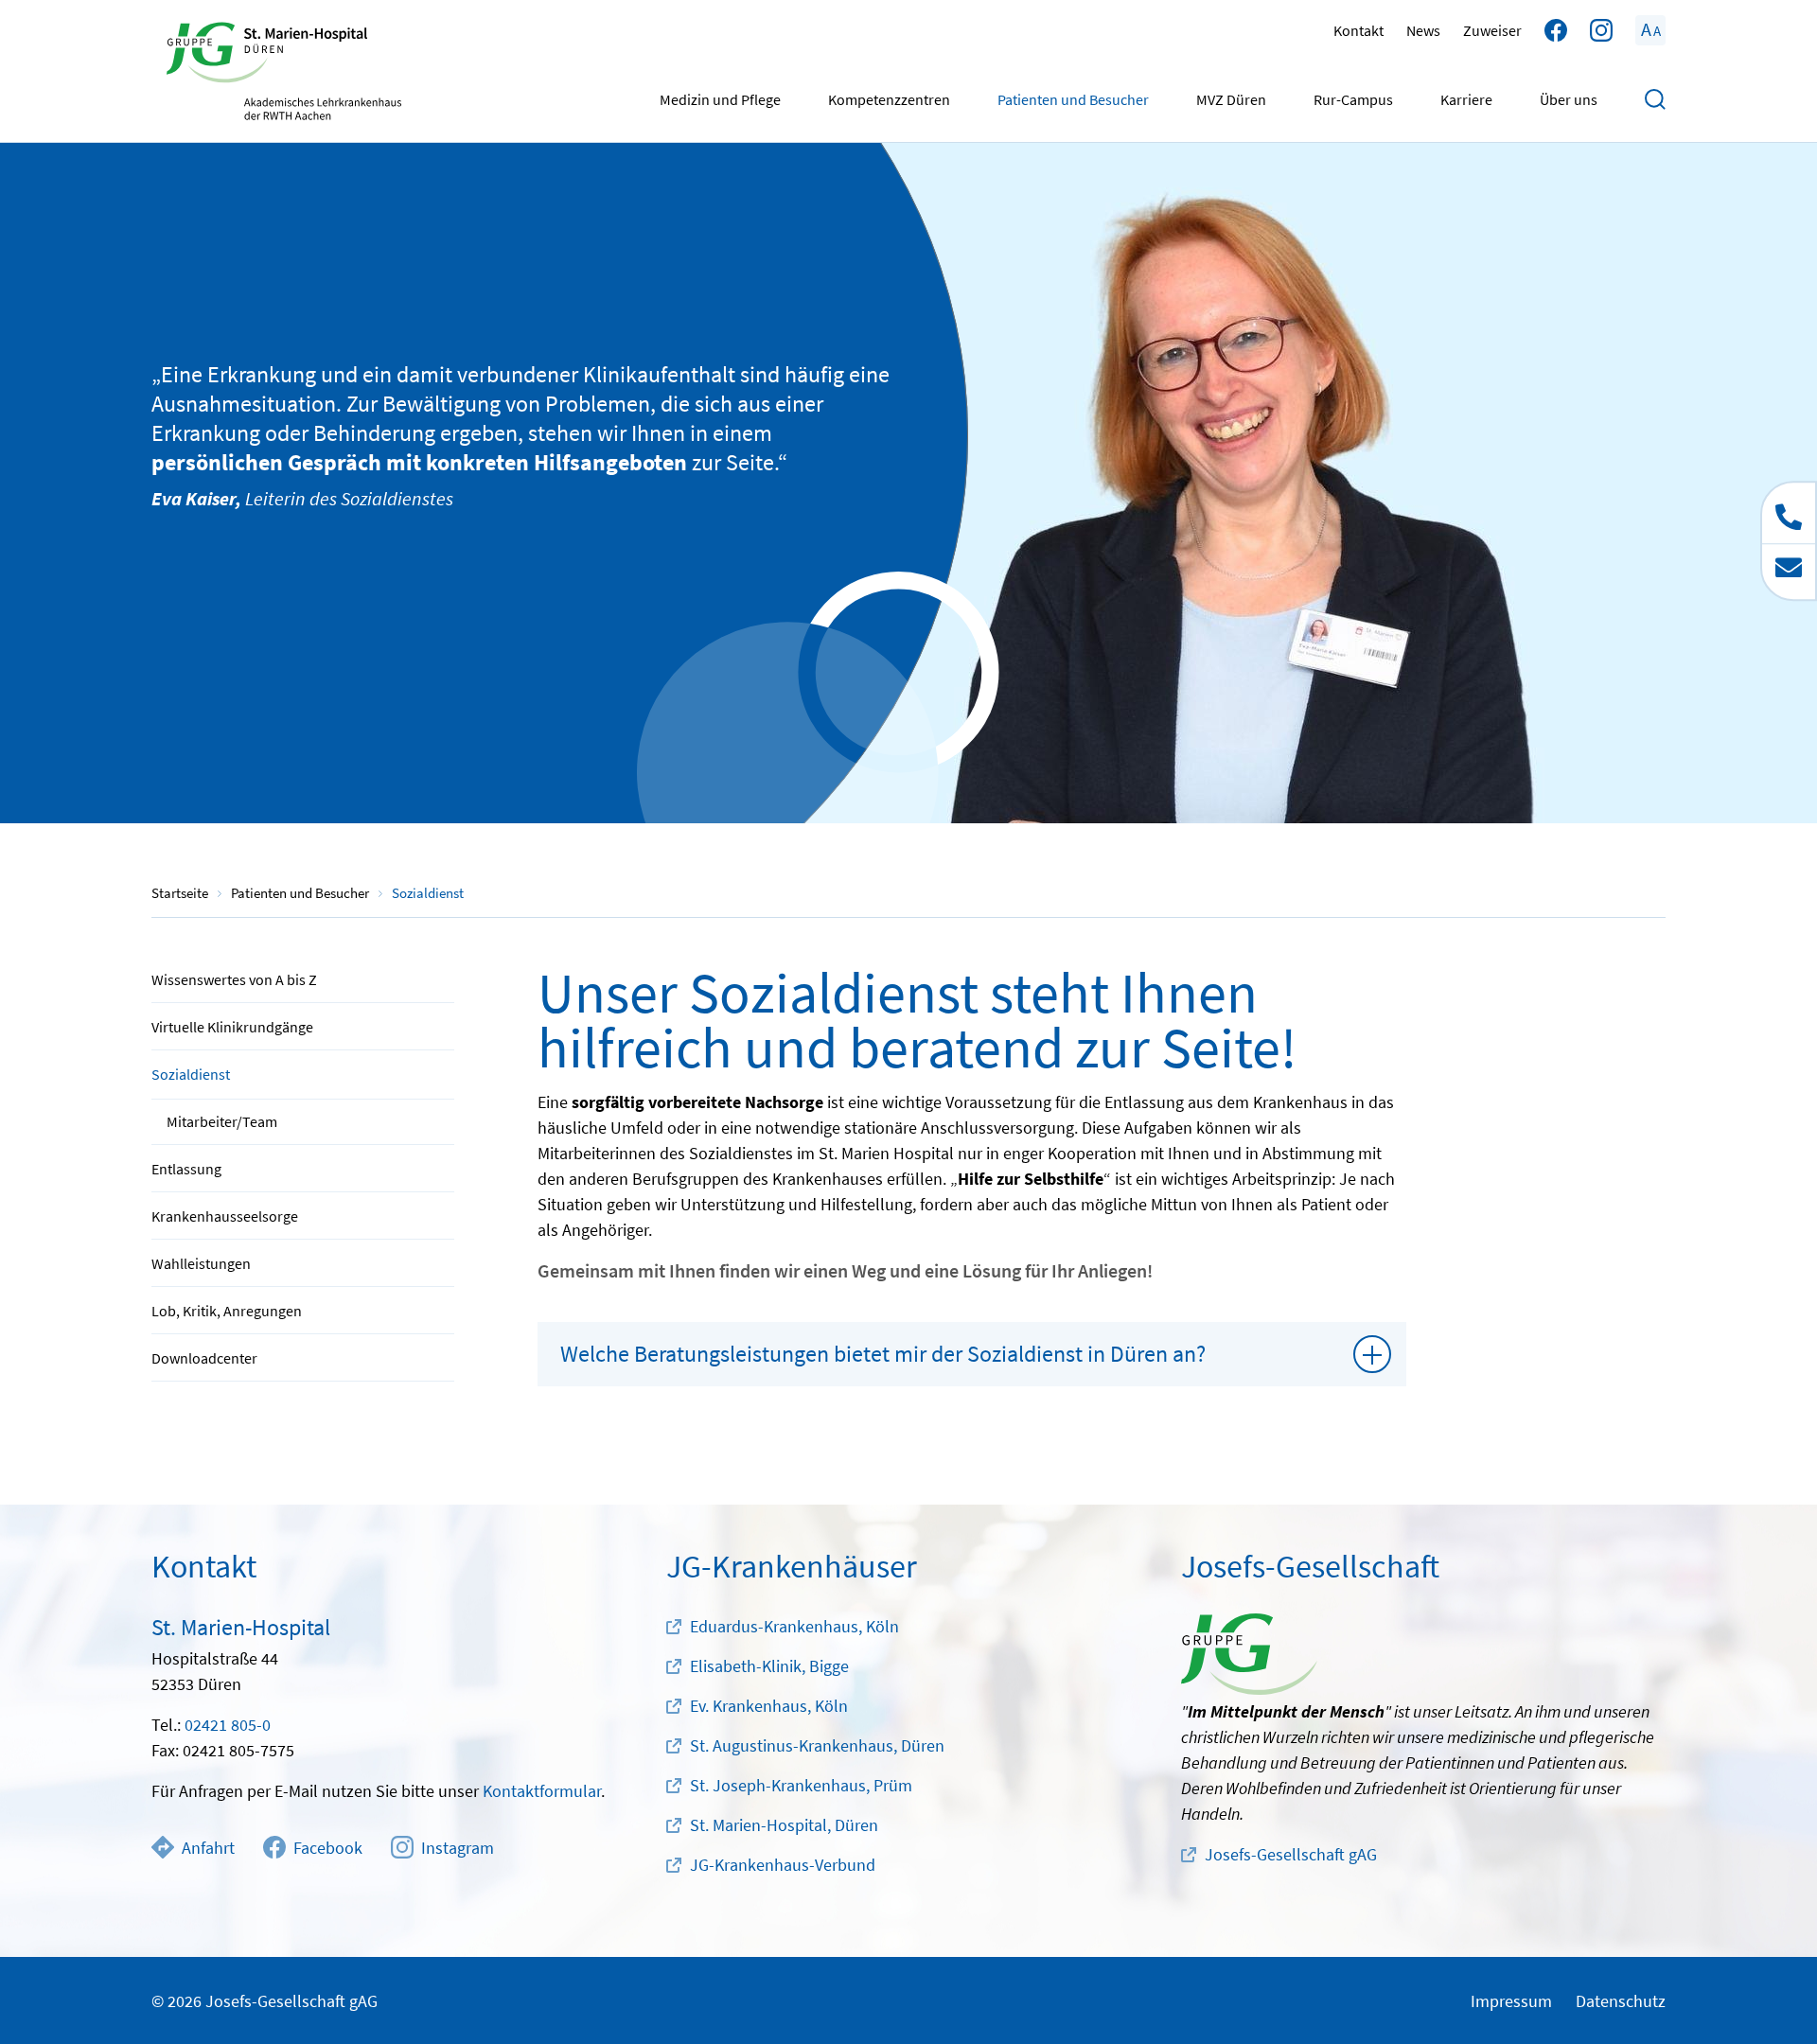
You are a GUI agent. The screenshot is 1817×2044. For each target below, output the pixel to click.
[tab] (972, 1354)
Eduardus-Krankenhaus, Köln (794, 1626)
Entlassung (186, 1169)
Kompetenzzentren (889, 99)
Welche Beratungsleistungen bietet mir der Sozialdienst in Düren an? (883, 1354)
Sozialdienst (191, 1074)
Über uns (1569, 99)
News (1423, 30)
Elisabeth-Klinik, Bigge (769, 1666)
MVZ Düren (1231, 99)
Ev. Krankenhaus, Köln (769, 1706)
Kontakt (1358, 30)
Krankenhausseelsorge (225, 1216)
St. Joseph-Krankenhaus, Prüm (801, 1785)
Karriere (1466, 99)
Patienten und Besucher (1073, 99)
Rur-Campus (1353, 99)
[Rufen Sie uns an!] (1789, 513)
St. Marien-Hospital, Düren (784, 1825)
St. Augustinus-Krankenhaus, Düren (817, 1745)
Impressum (1511, 2001)
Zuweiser (1492, 30)
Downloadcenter (204, 1358)
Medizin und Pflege (720, 99)
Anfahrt (208, 1848)
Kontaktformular (542, 1791)
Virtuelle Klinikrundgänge (232, 1027)
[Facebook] (1556, 30)
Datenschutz (1621, 2001)
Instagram (458, 1848)
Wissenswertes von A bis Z (234, 979)
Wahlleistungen (201, 1263)
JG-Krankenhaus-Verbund (783, 1865)
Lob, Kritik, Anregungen (227, 1311)
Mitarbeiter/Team (222, 1121)
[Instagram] (1601, 30)
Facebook (328, 1848)
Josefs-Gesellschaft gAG (1291, 1854)
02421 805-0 (228, 1725)
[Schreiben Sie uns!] (1789, 571)
